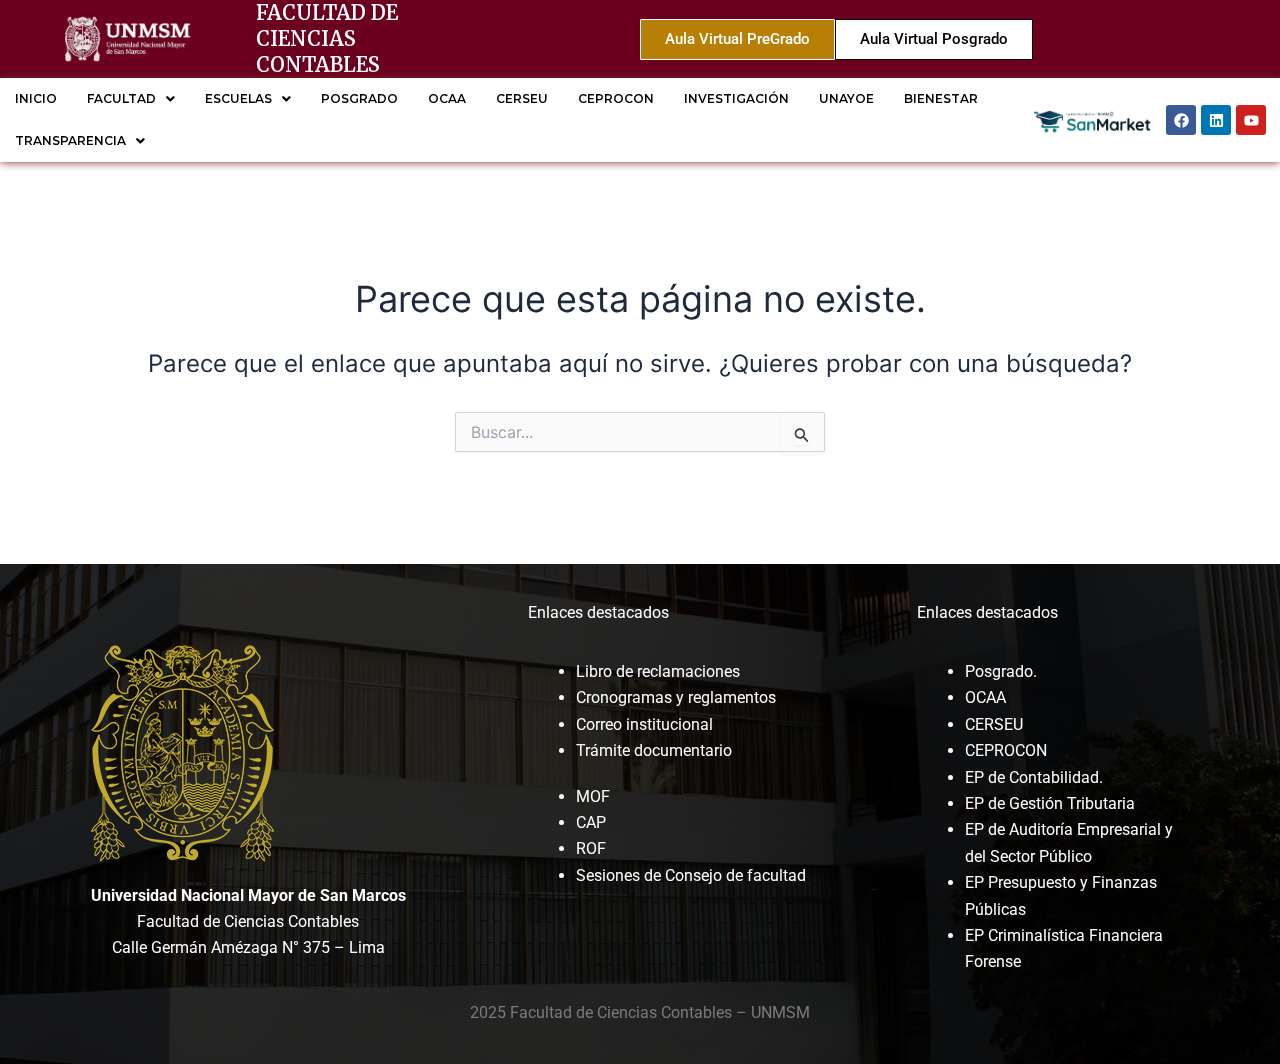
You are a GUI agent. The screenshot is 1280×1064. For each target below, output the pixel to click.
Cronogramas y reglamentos (676, 697)
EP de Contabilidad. (1034, 777)
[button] (131, 99)
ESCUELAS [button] (238, 98)
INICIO (36, 98)
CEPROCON (616, 98)
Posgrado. (1001, 671)
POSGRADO (359, 98)
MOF (593, 796)
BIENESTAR (941, 98)
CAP (591, 822)
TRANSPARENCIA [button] (70, 140)
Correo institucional (644, 724)
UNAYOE (846, 98)
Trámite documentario (654, 750)
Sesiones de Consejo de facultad (691, 875)
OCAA (447, 98)
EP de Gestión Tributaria (1050, 803)
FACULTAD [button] (121, 98)
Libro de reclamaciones (658, 671)
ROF (591, 848)
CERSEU (522, 98)
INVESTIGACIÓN (736, 98)
